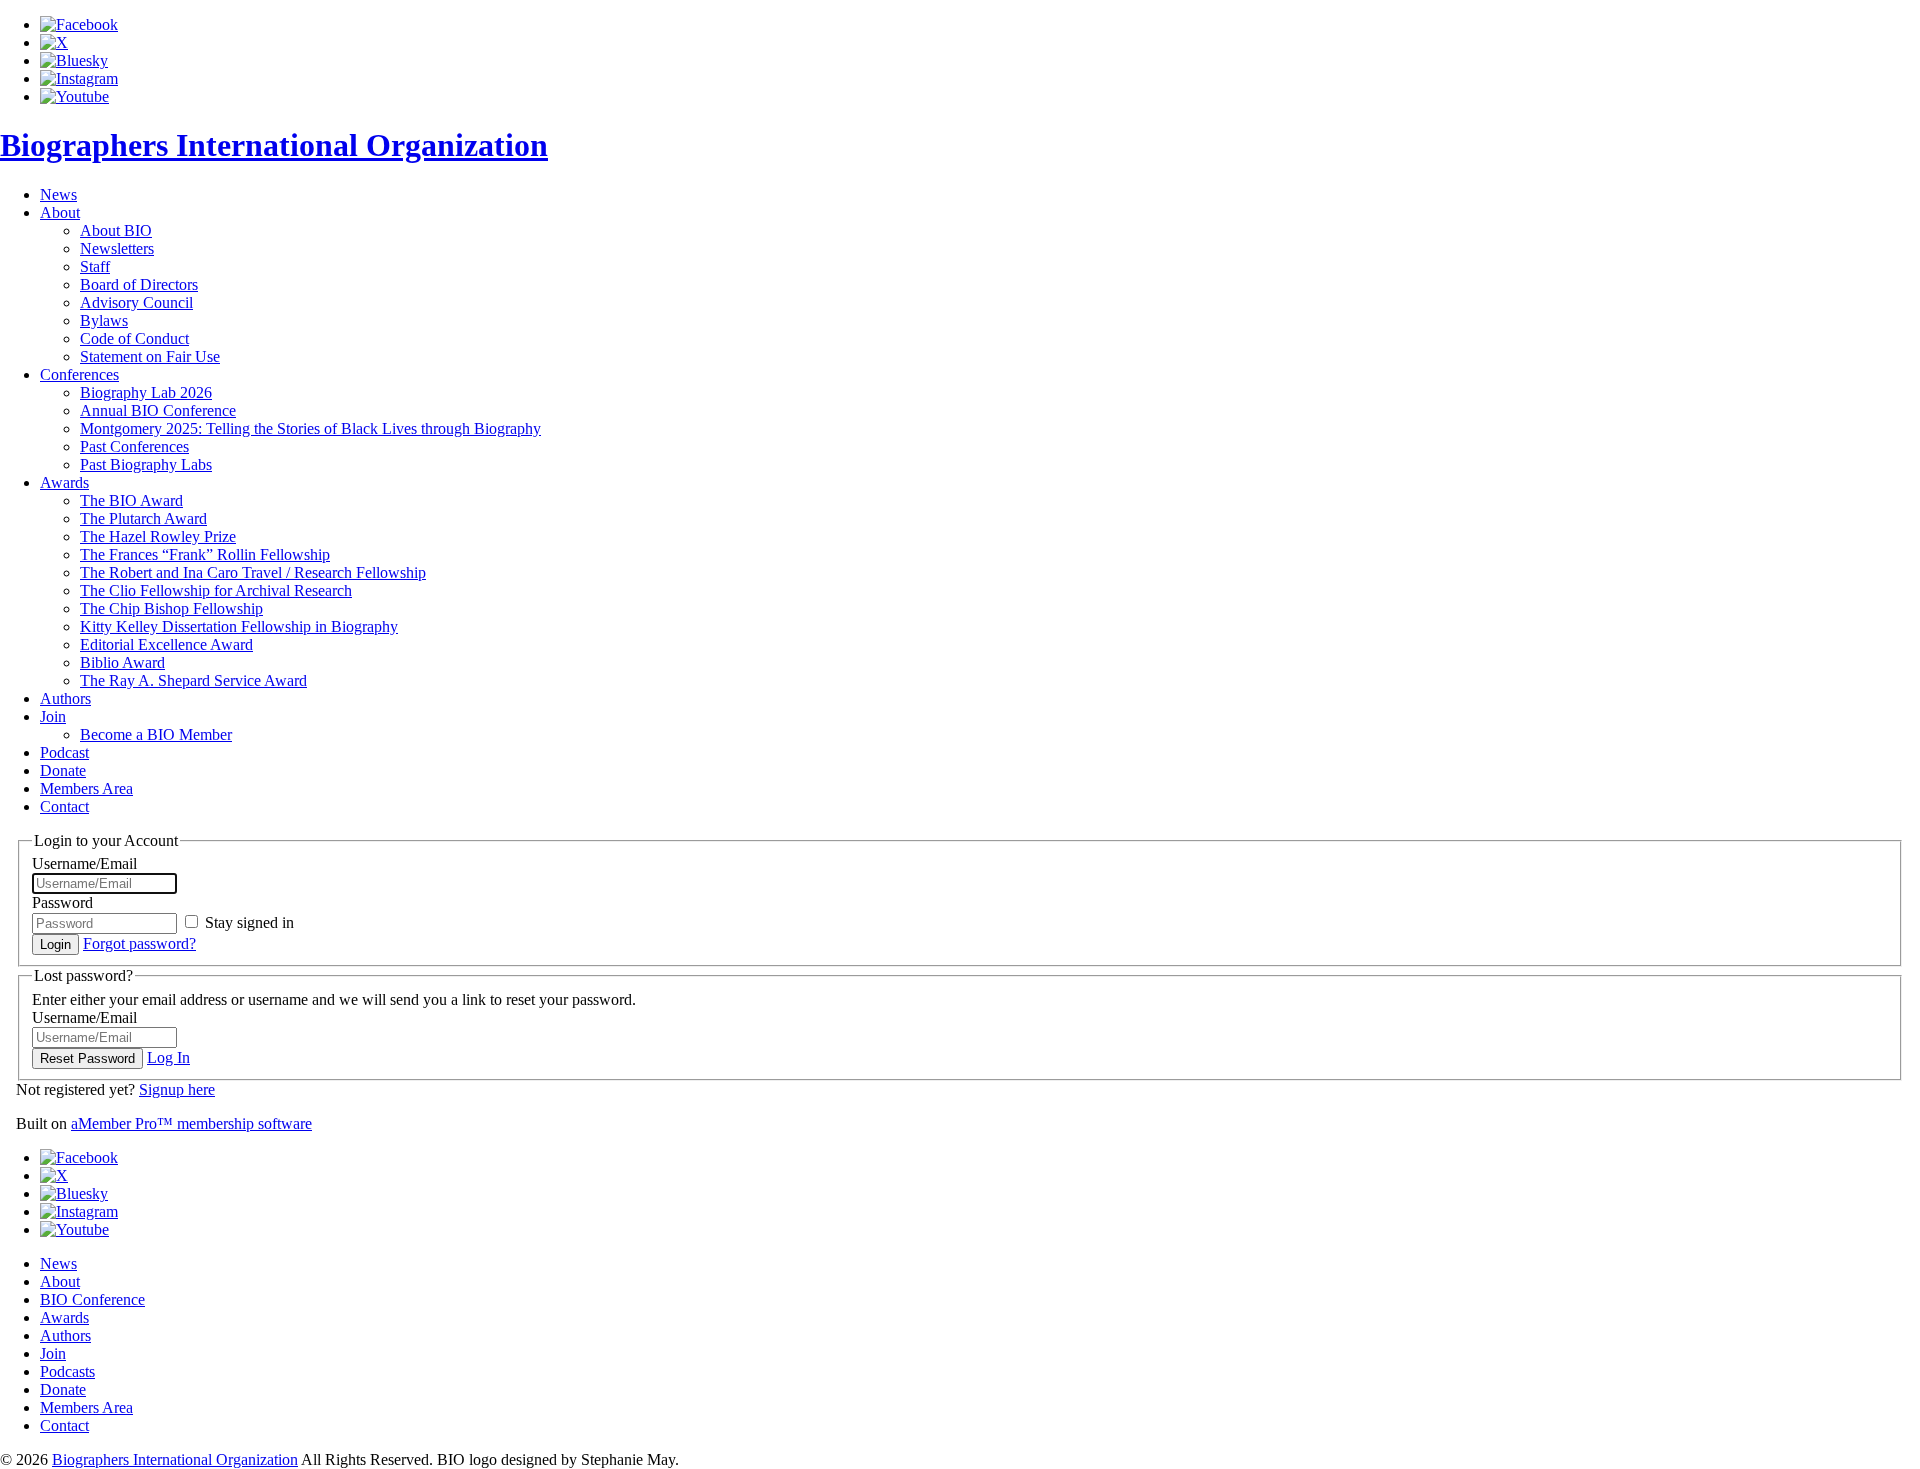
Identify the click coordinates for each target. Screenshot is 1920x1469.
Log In (168, 1057)
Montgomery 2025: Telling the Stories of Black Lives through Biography (310, 428)
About (60, 212)
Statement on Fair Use (150, 356)
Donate (63, 770)
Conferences (79, 374)
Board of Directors (139, 284)
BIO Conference (92, 1299)
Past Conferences (134, 446)
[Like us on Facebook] (79, 24)
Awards (64, 482)
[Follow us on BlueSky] (74, 60)
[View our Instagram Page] (79, 78)
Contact (64, 806)
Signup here (177, 1089)
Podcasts (67, 1371)
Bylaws (104, 320)
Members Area (86, 1407)
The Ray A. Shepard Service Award (193, 680)
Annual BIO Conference (158, 410)
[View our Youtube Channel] (74, 96)
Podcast (64, 752)
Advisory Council (136, 302)
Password (62, 902)
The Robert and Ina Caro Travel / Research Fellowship (253, 572)
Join (53, 716)
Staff (95, 266)
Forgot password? (139, 943)
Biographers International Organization (274, 145)
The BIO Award (131, 500)
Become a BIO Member (156, 734)
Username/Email (84, 863)
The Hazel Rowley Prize (158, 536)
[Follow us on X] (54, 42)
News (58, 194)
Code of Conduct (134, 338)
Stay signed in (247, 922)
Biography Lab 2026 (146, 392)
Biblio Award (122, 662)
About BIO (116, 230)
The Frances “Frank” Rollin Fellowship (205, 554)
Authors (65, 698)
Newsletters (117, 248)
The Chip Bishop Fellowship (171, 608)
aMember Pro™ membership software (191, 1123)
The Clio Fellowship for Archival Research (216, 590)
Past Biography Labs (146, 464)
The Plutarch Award (143, 518)
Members (86, 788)
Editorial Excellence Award (166, 644)
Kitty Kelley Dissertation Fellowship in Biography (239, 626)
